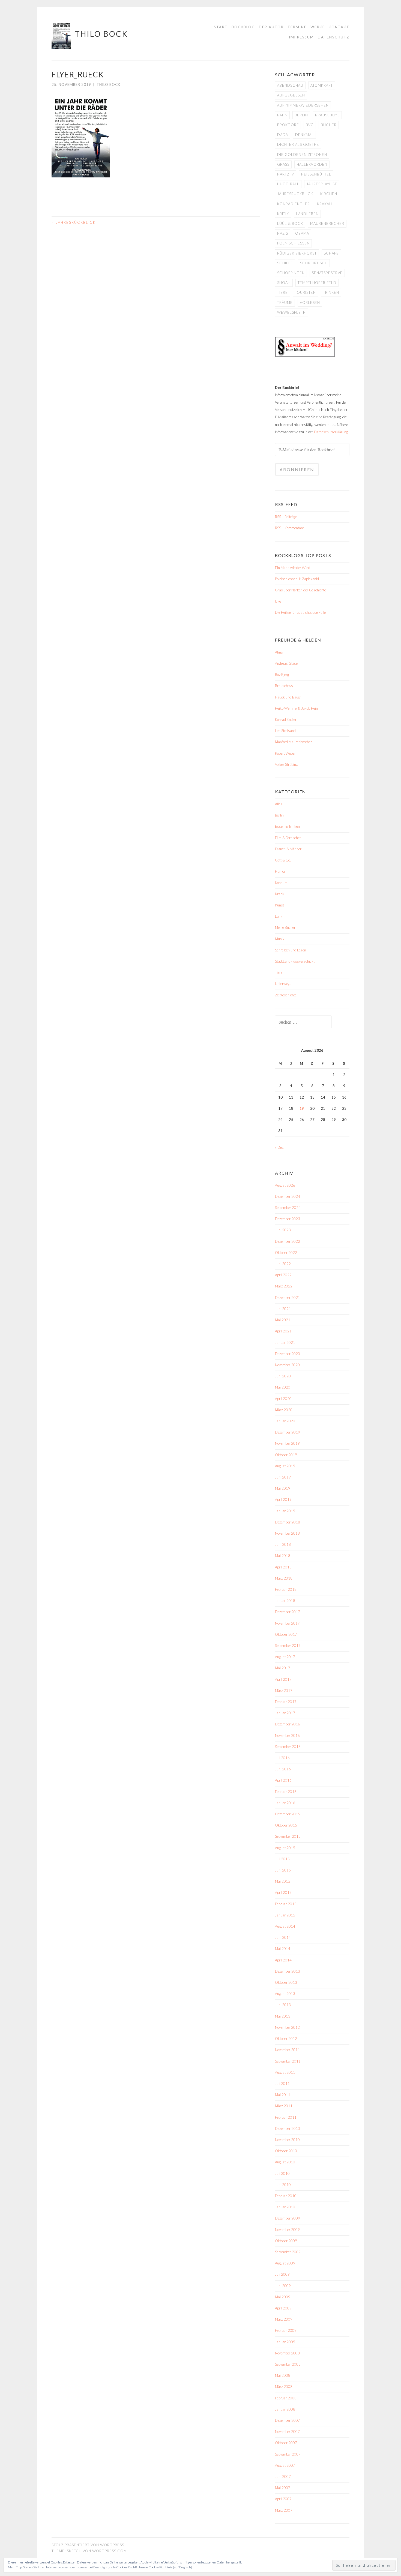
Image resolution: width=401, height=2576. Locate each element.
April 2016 (283, 1780)
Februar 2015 (286, 1904)
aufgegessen (291, 95)
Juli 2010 (282, 2173)
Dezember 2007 (288, 2420)
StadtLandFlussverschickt (295, 961)
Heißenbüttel (316, 174)
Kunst (279, 905)
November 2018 (287, 1533)
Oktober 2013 (286, 1982)
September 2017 (288, 1646)
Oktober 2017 (286, 1634)
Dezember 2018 (288, 1522)
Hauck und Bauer (288, 697)
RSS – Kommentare (289, 528)
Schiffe (285, 263)
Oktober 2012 (286, 2039)
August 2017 (285, 1657)
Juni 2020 (283, 1376)
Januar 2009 (285, 2342)
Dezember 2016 (288, 1724)
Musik (280, 939)
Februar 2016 (286, 1792)
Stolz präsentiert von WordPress (88, 2545)
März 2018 (284, 1578)
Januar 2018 (285, 1601)
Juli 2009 (282, 2274)
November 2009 (287, 2230)
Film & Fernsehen (288, 838)
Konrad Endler (294, 204)
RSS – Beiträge (286, 517)
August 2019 (285, 1466)
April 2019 (283, 1499)
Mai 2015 (283, 1881)
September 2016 (288, 1747)
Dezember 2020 (288, 1354)
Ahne (279, 652)
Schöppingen (291, 273)
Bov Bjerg (282, 675)
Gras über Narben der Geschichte (300, 590)
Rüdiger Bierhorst (297, 253)
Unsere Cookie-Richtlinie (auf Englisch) (165, 2567)
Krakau (324, 204)
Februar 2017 (286, 1702)
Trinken (331, 292)
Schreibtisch (314, 263)
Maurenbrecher (327, 223)
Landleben (307, 214)
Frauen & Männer (288, 849)
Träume (285, 303)
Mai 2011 (283, 2095)
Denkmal (304, 135)
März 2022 (284, 1286)
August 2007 (285, 2465)
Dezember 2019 (288, 1432)
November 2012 (287, 2027)
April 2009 (283, 2308)
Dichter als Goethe (298, 144)
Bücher (329, 125)
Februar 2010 (286, 2196)
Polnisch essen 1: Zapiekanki (297, 579)
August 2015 (285, 1848)
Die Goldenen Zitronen (302, 155)
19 (302, 1108)
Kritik (283, 214)
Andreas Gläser (287, 663)
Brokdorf (288, 125)
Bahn (282, 115)
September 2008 (288, 2364)
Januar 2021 (285, 1343)
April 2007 (283, 2499)
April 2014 (283, 1960)
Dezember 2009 (288, 2218)
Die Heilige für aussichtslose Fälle (300, 612)
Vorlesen (310, 303)
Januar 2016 (285, 1803)
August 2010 (285, 2162)
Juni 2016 (283, 1769)
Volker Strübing (286, 764)
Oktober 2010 (286, 2151)
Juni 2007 (283, 2477)
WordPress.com (110, 2551)
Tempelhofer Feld (317, 283)
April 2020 (283, 1399)
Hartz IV (286, 174)
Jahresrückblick (74, 222)
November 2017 (287, 1623)
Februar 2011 (286, 2117)
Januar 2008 (285, 2409)
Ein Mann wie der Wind (293, 568)
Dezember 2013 (288, 1971)
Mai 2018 (283, 1556)
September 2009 (288, 2252)
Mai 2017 (283, 1668)
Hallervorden (312, 164)
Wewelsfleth (291, 312)
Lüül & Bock (290, 223)
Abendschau (290, 85)
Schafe (331, 253)
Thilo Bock (101, 34)
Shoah (284, 283)
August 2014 (285, 1926)
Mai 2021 (283, 1320)
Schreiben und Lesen (291, 950)
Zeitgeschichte (286, 995)
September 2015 (288, 1836)
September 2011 (288, 2061)
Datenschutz (334, 37)
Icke (278, 601)
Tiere (282, 292)
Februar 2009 (286, 2330)
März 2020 (284, 1410)
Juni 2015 (283, 1870)
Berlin (301, 115)
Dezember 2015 (288, 1814)
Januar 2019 (285, 1511)
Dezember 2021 (288, 1298)
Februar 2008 (286, 2398)
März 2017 (284, 1691)
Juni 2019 (283, 1477)
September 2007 (288, 2454)
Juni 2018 (283, 1544)
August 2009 (285, 2263)
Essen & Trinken (287, 826)
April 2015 (283, 1892)
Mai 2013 (283, 2016)
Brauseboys (327, 115)
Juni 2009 (283, 2286)
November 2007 (287, 2432)
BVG (310, 125)
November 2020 (287, 1365)
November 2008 (287, 2353)
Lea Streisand (285, 731)
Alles (279, 804)
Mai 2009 (283, 2297)
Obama (302, 233)
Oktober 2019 (286, 1455)
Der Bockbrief (287, 388)
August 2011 (285, 2072)
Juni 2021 (283, 1309)
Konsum (281, 883)
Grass (283, 164)
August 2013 (285, 1994)
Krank (280, 894)
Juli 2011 (282, 2084)
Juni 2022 (283, 1264)
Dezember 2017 (288, 1612)
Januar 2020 (285, 1421)
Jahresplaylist (322, 184)
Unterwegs (283, 984)
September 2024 (288, 1208)
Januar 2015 (285, 1915)
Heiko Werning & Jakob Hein (296, 708)
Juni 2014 (283, 1937)
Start (221, 27)
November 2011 (287, 2050)
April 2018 (283, 1567)
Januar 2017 (285, 1713)
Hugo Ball (288, 184)
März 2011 (284, 2106)
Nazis (283, 233)
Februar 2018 (286, 1589)
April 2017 (283, 1679)
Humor (280, 871)
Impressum (301, 37)
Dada (283, 135)
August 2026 (285, 1185)
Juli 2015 (282, 1859)
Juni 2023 (283, 1230)
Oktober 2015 (286, 1825)
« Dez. (280, 1147)
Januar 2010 (285, 2207)
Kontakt (339, 27)
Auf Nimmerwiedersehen (303, 105)
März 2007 (284, 2510)
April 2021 (283, 1331)
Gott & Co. (283, 860)
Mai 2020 (283, 1387)
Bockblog (243, 27)
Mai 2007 (283, 2488)
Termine (297, 27)
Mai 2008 (283, 2375)
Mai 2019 (283, 1488)
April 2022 (283, 1275)
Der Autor (271, 27)
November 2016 (287, 1736)
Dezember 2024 (288, 1196)
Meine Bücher (285, 927)
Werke (318, 27)
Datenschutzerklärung (331, 432)
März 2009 (284, 2319)
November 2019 (287, 1443)
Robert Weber (285, 753)
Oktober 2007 (286, 2443)
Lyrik (279, 916)
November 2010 (287, 2140)
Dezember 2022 (288, 1241)
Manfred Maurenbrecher (293, 742)
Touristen (305, 292)
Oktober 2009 (286, 2241)
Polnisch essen (293, 243)
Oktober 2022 (286, 1253)
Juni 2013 (283, 2005)
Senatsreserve (327, 273)
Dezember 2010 (288, 2128)
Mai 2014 (283, 1949)
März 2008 (284, 2387)
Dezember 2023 (288, 1219)
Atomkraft (322, 85)
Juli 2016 (282, 1758)
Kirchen (329, 194)
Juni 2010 (283, 2185)
